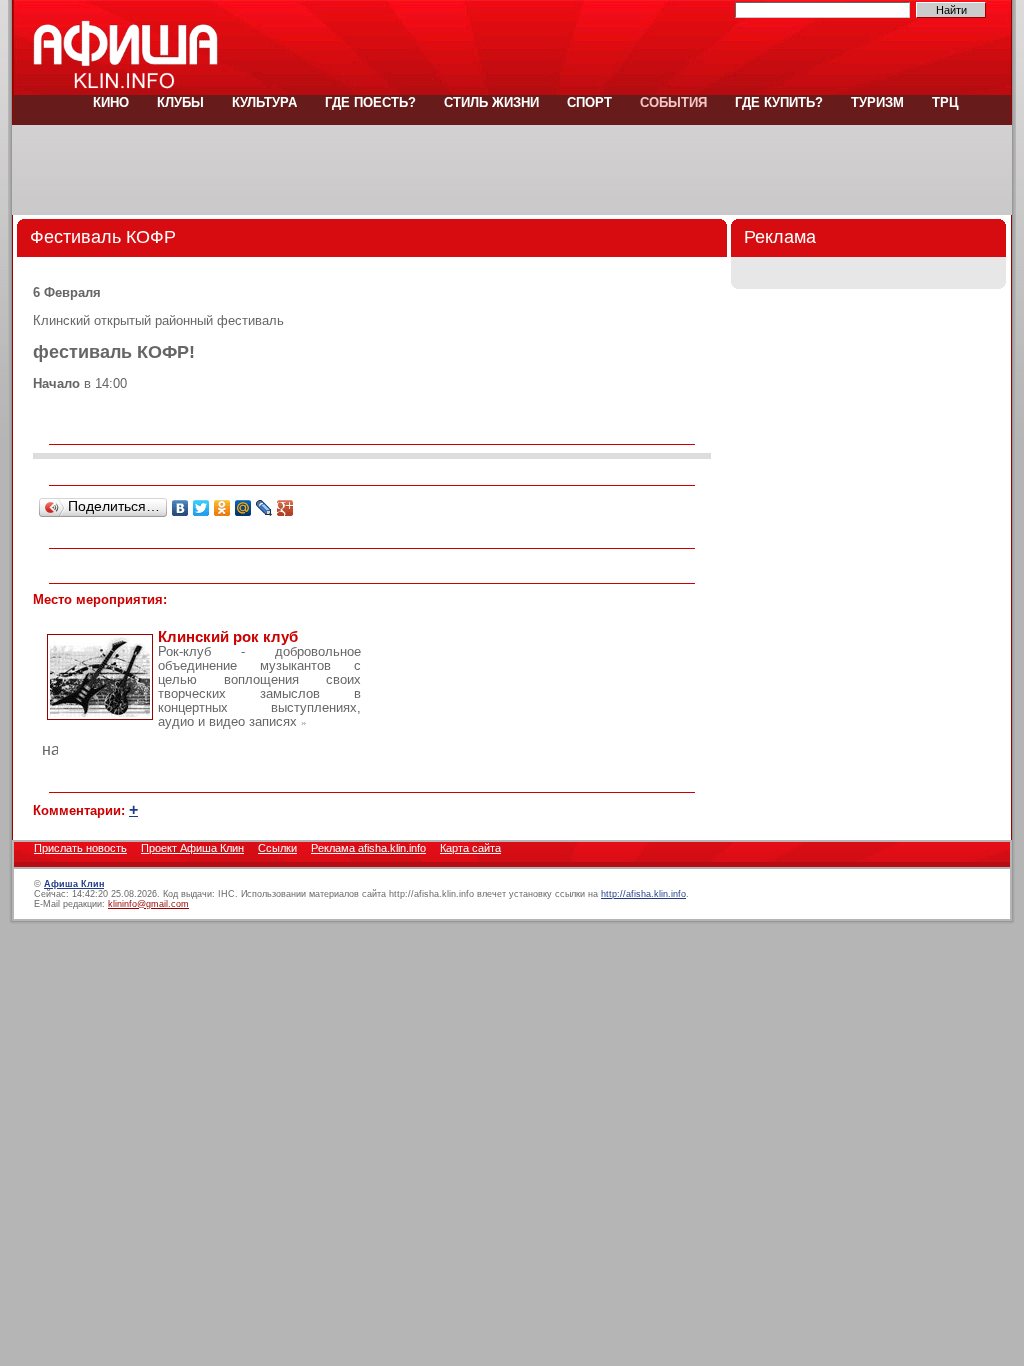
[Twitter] (201, 508)
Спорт (589, 102)
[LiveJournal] (264, 508)
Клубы (180, 102)
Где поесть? (370, 102)
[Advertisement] (512, 170)
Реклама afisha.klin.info (368, 848)
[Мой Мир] (243, 508)
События (673, 102)
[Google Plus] (285, 508)
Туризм (877, 102)
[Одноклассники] (222, 508)
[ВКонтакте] (180, 508)
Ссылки (277, 848)
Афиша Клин (74, 884)
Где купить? (779, 102)
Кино (111, 102)
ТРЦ (943, 102)
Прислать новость (80, 848)
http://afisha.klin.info (643, 894)
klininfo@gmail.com (148, 904)
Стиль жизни (491, 102)
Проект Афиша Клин (192, 848)
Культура (264, 102)
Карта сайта (470, 848)
